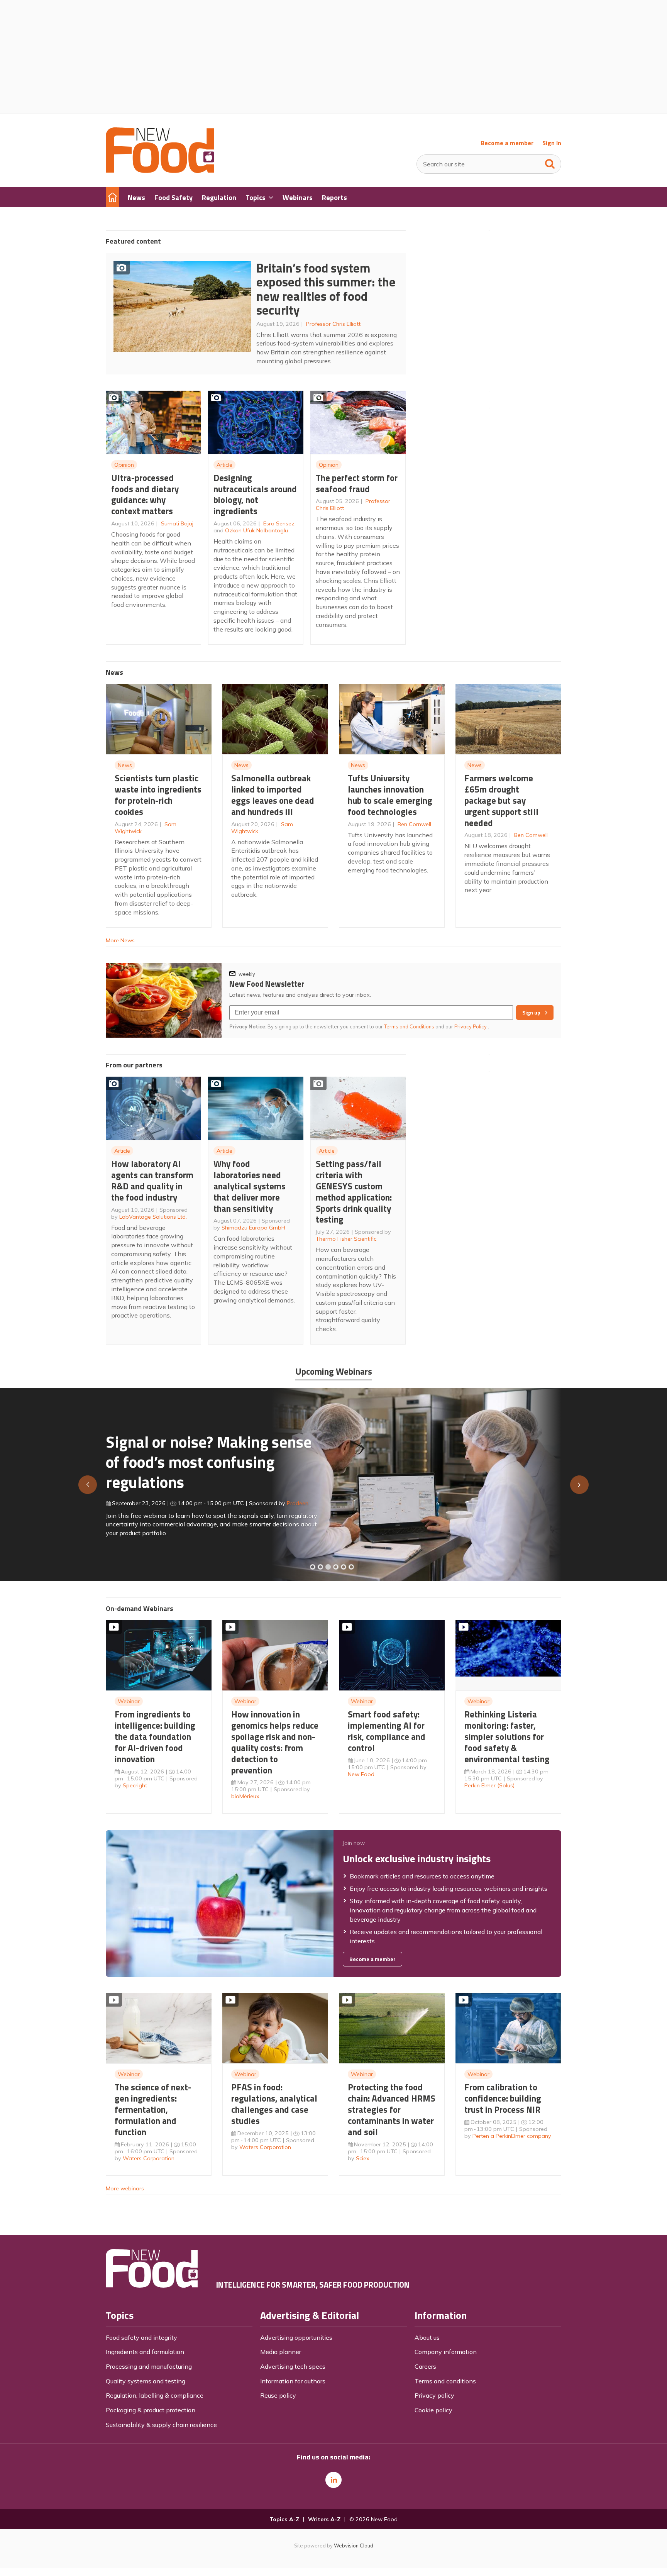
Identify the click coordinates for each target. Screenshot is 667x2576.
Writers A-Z (324, 2519)
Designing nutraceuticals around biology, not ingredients (255, 494)
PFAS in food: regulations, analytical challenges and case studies (274, 2104)
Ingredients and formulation (145, 2352)
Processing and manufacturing (149, 2366)
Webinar (129, 1701)
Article (224, 465)
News (125, 765)
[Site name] (160, 171)
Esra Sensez (279, 523)
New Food (361, 1774)
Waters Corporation (149, 2158)
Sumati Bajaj (177, 523)
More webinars (125, 2188)
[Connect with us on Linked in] (333, 2480)
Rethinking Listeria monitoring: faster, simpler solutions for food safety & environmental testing (507, 1736)
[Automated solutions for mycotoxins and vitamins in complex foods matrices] (336, 1567)
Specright (135, 1785)
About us (427, 2337)
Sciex (363, 2158)
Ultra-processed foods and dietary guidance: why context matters (145, 494)
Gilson (287, 1500)
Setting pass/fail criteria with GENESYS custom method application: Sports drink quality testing (354, 1191)
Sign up (531, 1013)
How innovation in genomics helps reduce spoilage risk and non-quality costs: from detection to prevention (275, 1742)
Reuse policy (278, 2395)
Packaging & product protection (151, 2410)
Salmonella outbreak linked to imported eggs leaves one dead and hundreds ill (273, 795)
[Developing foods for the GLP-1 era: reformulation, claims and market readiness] (351, 1567)
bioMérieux (245, 1796)
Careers (425, 2366)
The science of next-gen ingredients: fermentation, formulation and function (153, 2109)
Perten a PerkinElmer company (512, 2136)
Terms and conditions (445, 2381)
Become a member (507, 143)
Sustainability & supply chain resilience (161, 2425)
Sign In (552, 143)
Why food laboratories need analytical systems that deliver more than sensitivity (250, 1186)
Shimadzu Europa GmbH (253, 1228)
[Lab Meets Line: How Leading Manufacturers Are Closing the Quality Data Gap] (320, 1567)
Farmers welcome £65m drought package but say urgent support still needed (501, 800)
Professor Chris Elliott (333, 324)
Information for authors (293, 2381)
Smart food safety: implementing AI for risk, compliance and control (387, 1731)
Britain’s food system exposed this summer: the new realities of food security (326, 289)
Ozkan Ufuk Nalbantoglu (256, 530)
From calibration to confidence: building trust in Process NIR (503, 2098)
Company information (446, 2352)
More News (120, 940)
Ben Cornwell (414, 824)
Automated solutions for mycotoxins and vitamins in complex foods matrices (200, 1458)
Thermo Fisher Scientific (346, 1239)
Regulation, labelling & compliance (155, 2395)
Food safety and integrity (141, 2337)
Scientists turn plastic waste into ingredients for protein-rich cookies (158, 795)
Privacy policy (434, 2395)
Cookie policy (433, 2410)
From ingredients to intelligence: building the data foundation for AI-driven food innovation (155, 1736)
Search (550, 162)
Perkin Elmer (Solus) (489, 1785)
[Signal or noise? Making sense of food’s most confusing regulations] (328, 1567)
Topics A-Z (284, 2519)
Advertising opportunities (296, 2337)
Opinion (124, 465)
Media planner (281, 2352)
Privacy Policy (471, 1026)
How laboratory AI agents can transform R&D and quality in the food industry (152, 1180)
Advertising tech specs (293, 2366)
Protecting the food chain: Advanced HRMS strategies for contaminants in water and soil (392, 2109)
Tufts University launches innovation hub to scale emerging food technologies (390, 795)
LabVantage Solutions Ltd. (153, 1217)
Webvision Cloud (354, 2546)
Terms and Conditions (409, 1026)
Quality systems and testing (146, 2381)
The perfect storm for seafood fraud (357, 483)
